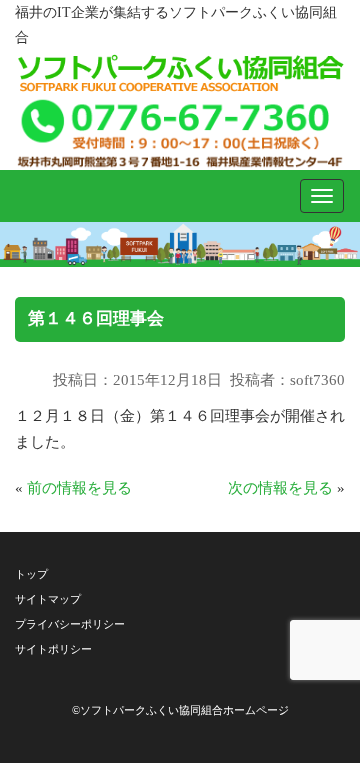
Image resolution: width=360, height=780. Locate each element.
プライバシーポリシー (70, 624)
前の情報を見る (79, 488)
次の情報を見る (280, 488)
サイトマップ (48, 599)
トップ (31, 574)
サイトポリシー (53, 649)
